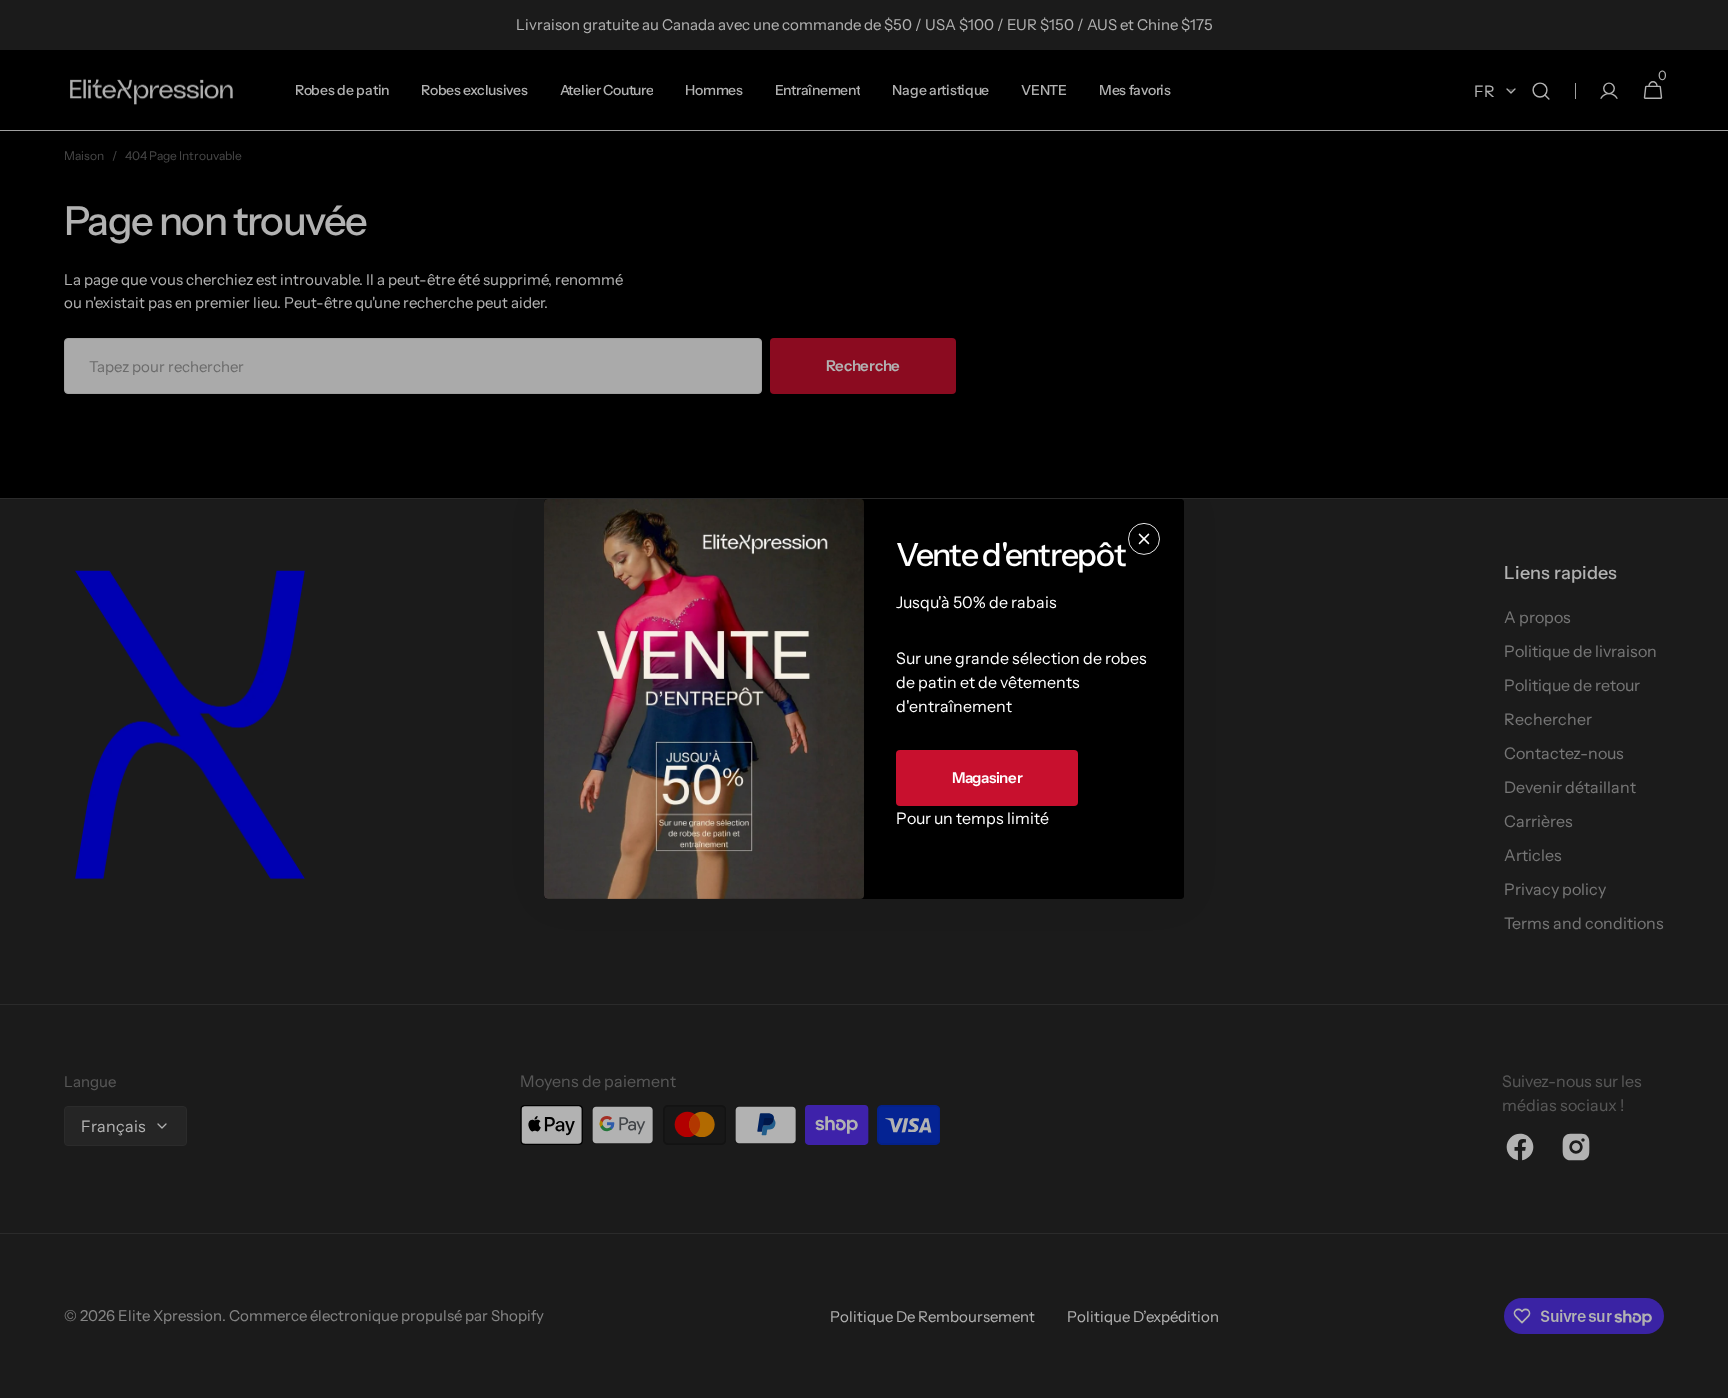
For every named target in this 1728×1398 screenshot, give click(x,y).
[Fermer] (1144, 539)
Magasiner (987, 777)
